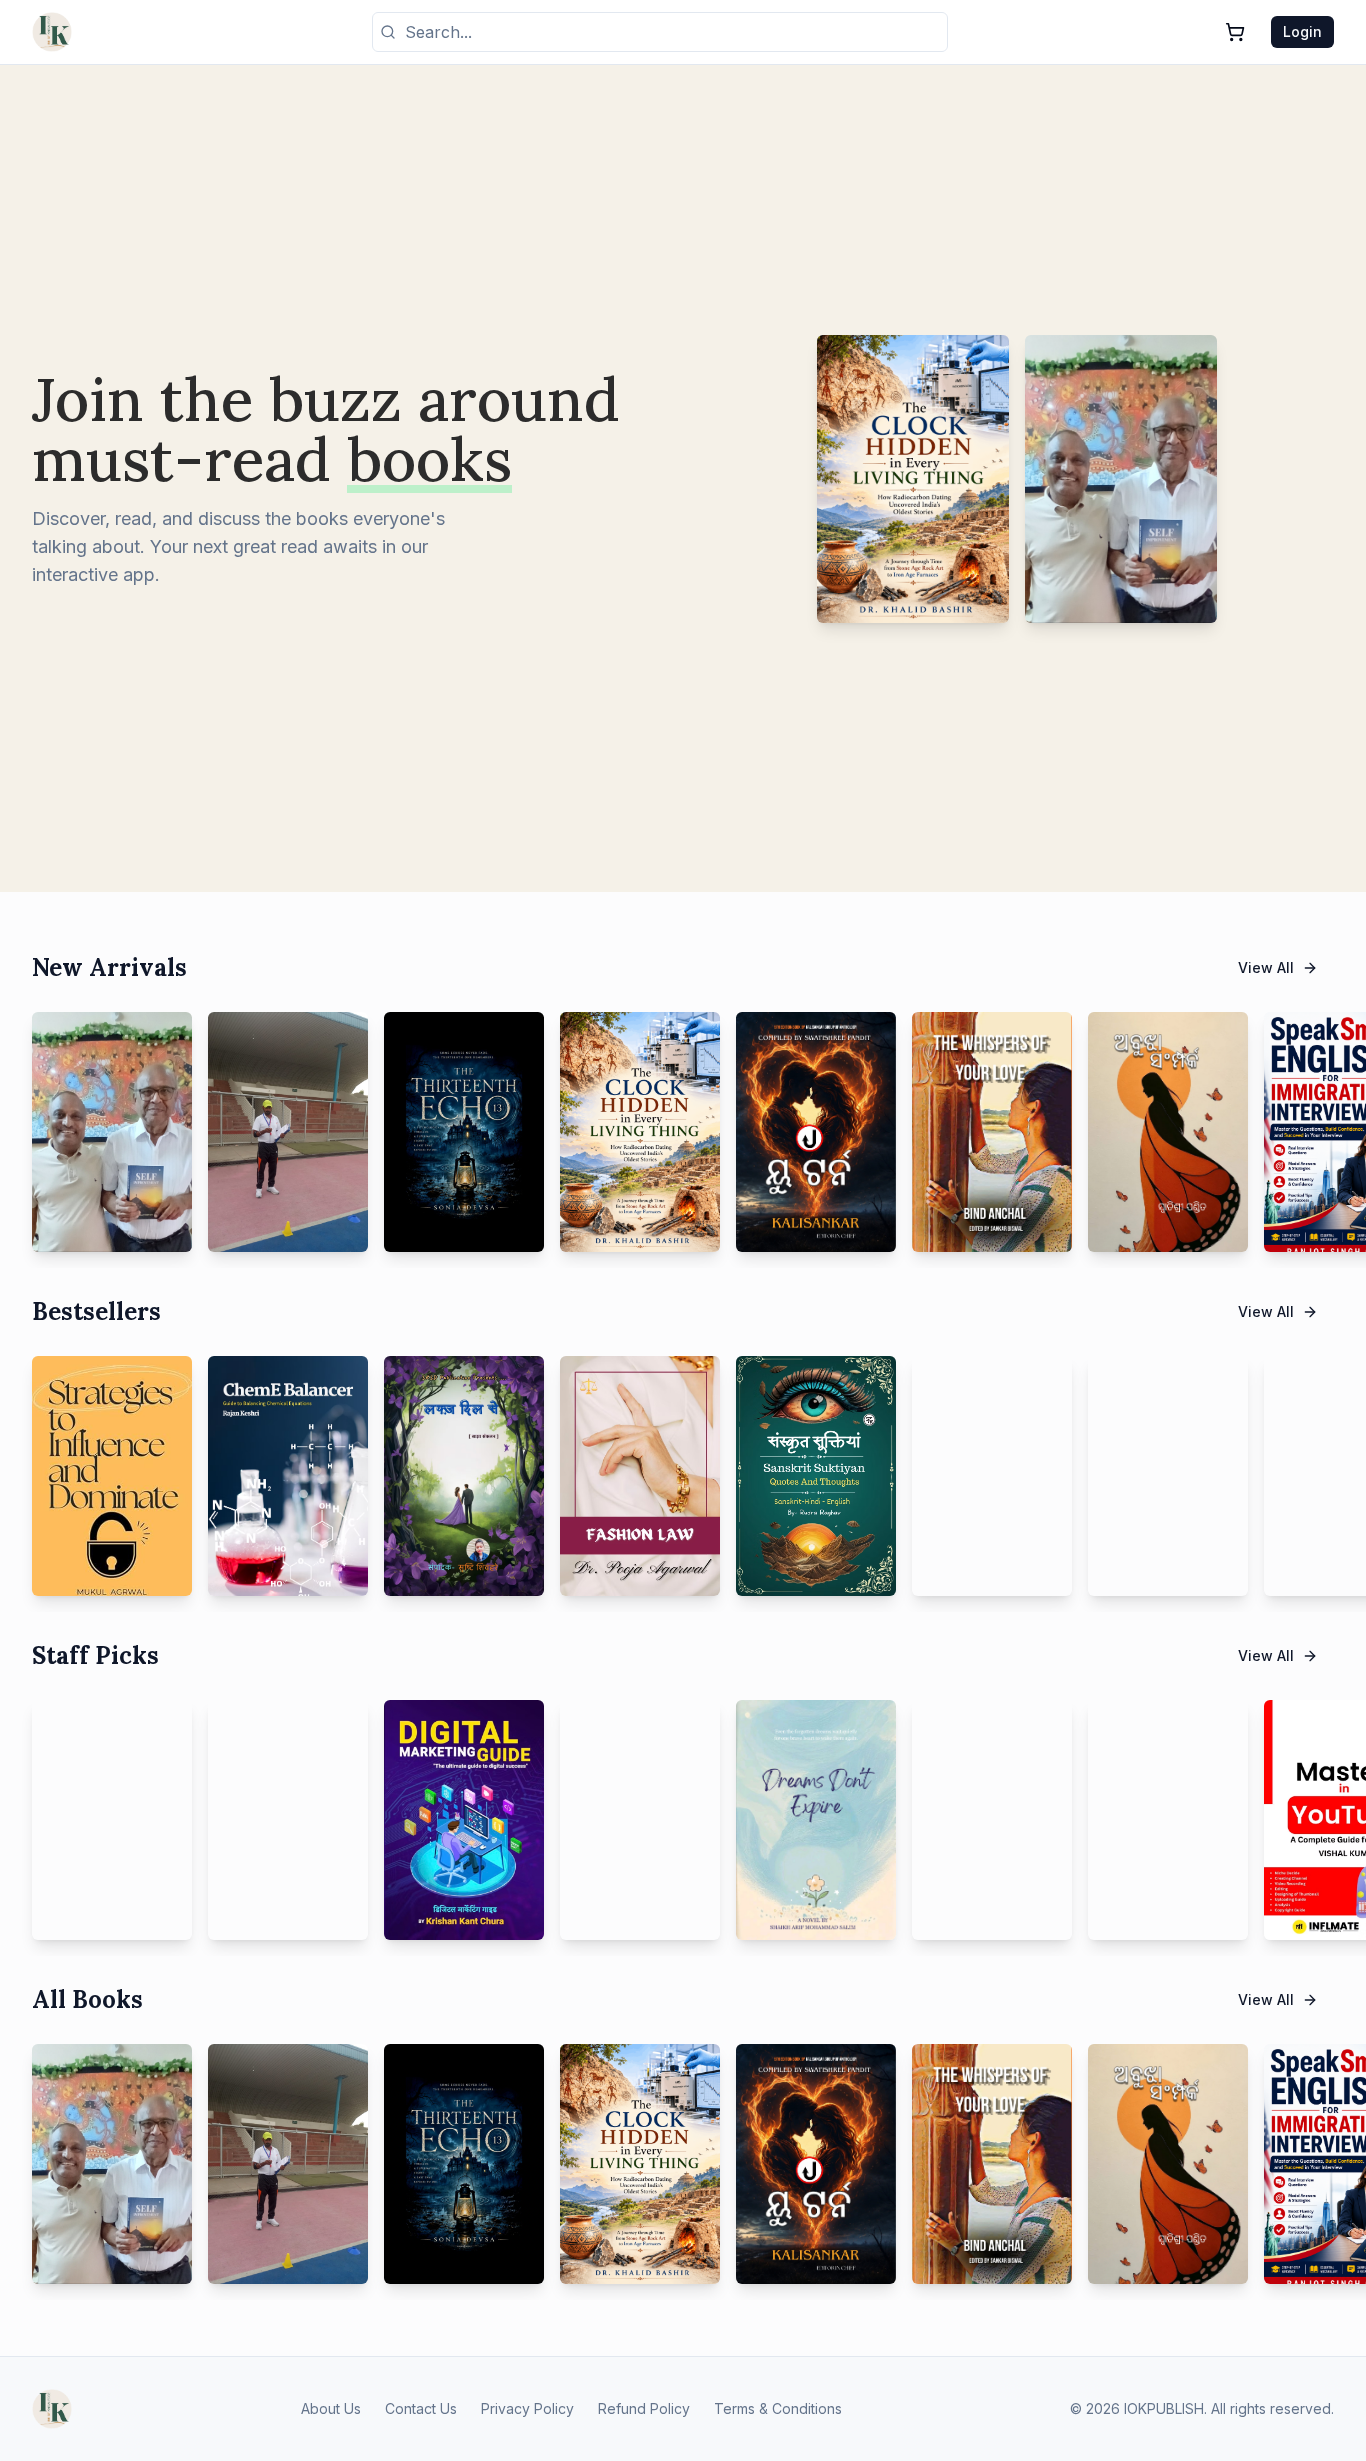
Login (1302, 31)
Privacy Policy (527, 2408)
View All (1266, 967)
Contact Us (421, 2408)
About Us (331, 2408)
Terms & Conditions (778, 2408)
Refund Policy (644, 2408)
